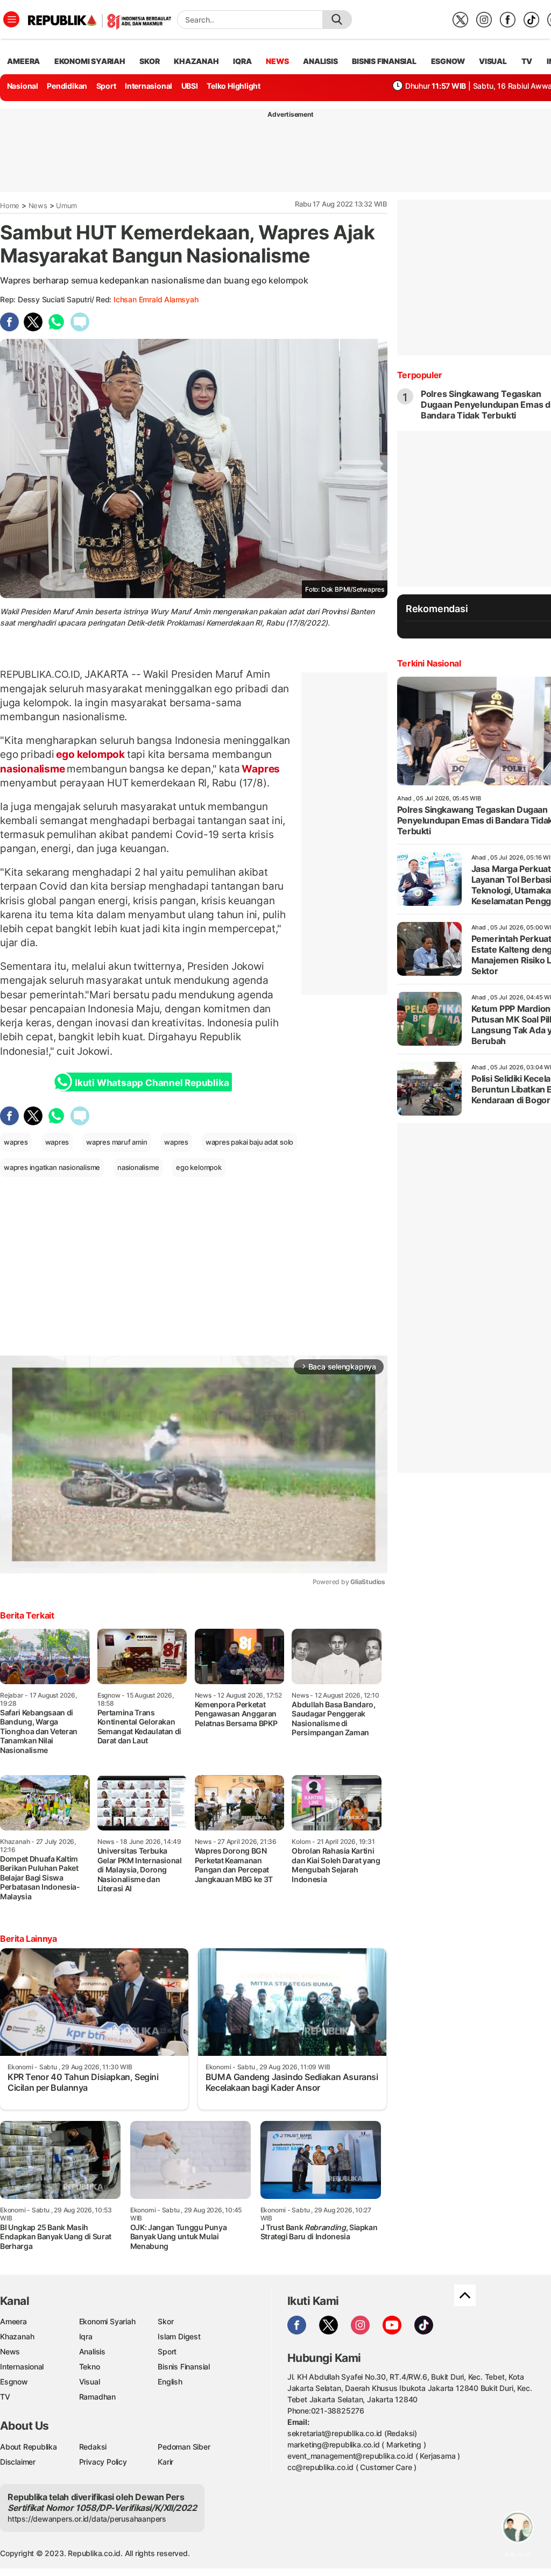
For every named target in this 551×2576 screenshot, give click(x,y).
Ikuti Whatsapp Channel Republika (152, 1083)
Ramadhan (97, 2397)
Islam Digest (179, 2336)
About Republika (29, 2447)
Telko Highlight (234, 86)
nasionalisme (33, 769)
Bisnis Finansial (384, 61)
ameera (23, 61)
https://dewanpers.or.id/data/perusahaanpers (87, 2519)
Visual (90, 2382)
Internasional (149, 86)
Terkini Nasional (429, 663)
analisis (320, 61)
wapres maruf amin (116, 1142)
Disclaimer (18, 2462)
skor (149, 61)
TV (527, 61)
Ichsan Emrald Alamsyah (156, 299)
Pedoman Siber (184, 2447)
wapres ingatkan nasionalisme (52, 1167)
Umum (66, 205)
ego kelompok (91, 754)
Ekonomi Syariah (90, 61)
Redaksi (93, 2447)
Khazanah (17, 2336)
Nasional (23, 86)
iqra (242, 61)
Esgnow (14, 2382)
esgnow (448, 61)
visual (493, 61)
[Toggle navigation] (11, 19)
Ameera (13, 2321)
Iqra (86, 2336)
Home (10, 205)
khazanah (196, 61)
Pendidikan (67, 86)
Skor (165, 2321)
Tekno (90, 2366)
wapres (16, 1142)
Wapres (260, 769)
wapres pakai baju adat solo (249, 1142)
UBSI (190, 86)
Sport (106, 86)
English (170, 2382)
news (277, 61)
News (38, 205)
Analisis (92, 2351)
